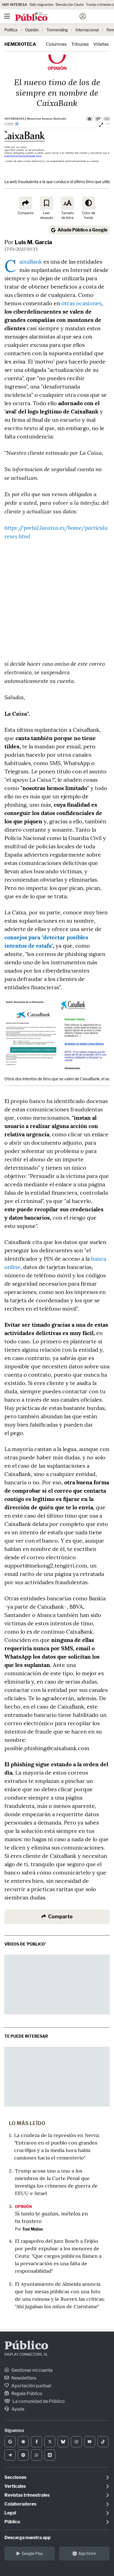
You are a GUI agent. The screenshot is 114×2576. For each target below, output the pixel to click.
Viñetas (101, 44)
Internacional (87, 30)
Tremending (57, 30)
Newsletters (23, 2378)
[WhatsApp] (37, 2455)
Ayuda (17, 2409)
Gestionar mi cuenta (32, 2370)
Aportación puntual (31, 2386)
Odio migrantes (41, 5)
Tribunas (80, 44)
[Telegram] (10, 2455)
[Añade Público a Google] (10, 2442)
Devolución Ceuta (70, 5)
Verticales (15, 2486)
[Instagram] (76, 2442)
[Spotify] (23, 2455)
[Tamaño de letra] (68, 203)
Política (11, 30)
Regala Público (26, 2394)
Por (28, 242)
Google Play (32, 2553)
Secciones (15, 2477)
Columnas (56, 44)
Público (26, 2346)
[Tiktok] (103, 2442)
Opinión (32, 30)
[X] (50, 2442)
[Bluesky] (63, 2442)
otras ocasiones (81, 303)
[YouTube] (90, 2442)
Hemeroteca (20, 44)
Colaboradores (20, 2504)
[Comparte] (25, 203)
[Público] (47, 17)
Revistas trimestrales (27, 2495)
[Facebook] (37, 2442)
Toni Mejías (33, 2229)
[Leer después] (46, 203)
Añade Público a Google (82, 230)
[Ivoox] (50, 2455)
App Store (87, 2553)
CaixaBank (31, 262)
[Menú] (7, 16)
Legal (10, 2513)
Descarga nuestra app (28, 2538)
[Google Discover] (23, 2442)
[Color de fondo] (89, 203)
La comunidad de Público (38, 2401)
